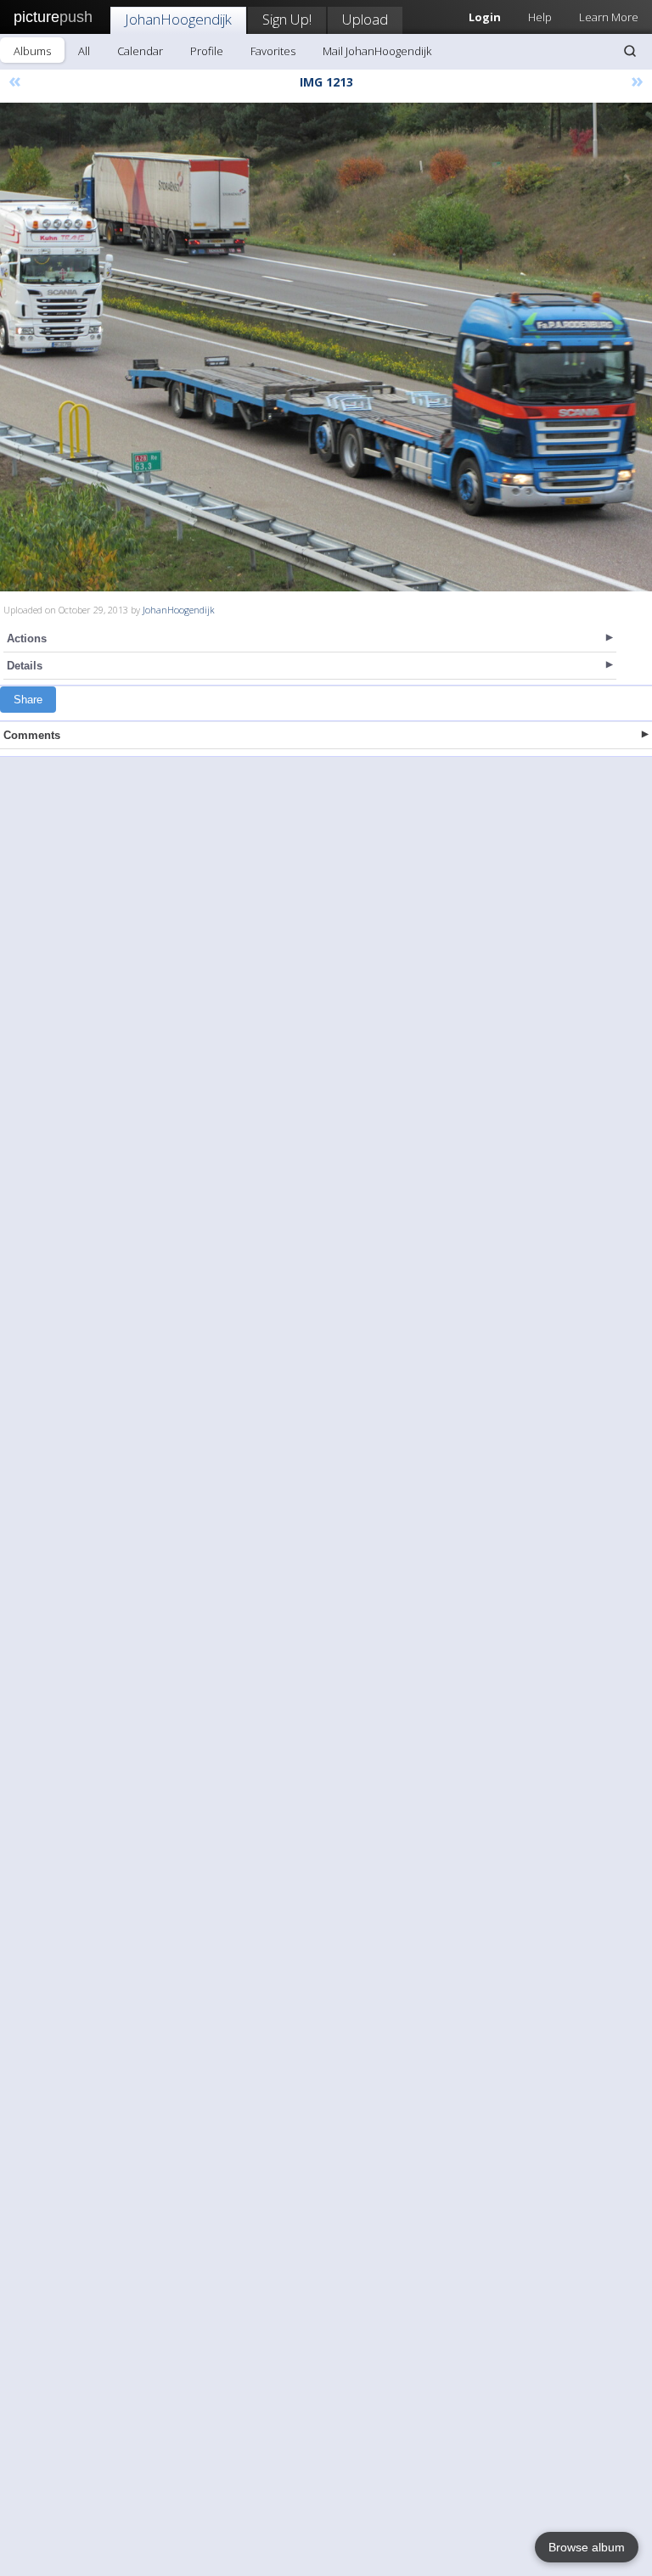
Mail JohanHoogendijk (377, 51)
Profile (207, 51)
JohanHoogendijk (178, 19)
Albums (32, 51)
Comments (32, 735)
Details (25, 666)
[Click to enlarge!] (326, 347)
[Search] (630, 51)
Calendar (140, 51)
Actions (27, 638)
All (84, 51)
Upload (365, 19)
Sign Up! (287, 19)
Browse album (587, 2547)
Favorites (273, 51)
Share (28, 700)
